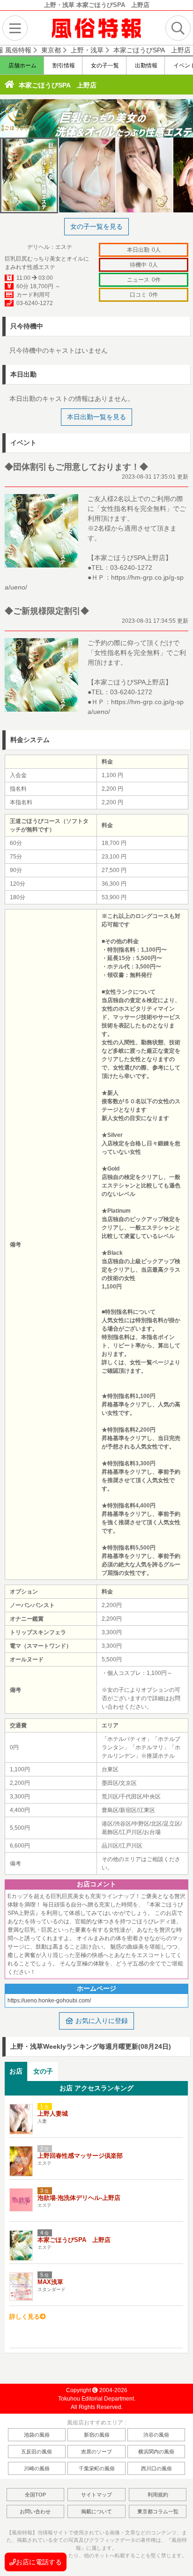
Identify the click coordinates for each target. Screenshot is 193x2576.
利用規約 (158, 2495)
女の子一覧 (104, 65)
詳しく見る (25, 2317)
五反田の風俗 (37, 2452)
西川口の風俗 (156, 2468)
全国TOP (35, 2495)
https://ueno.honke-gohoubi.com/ (49, 2001)
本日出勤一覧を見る (96, 417)
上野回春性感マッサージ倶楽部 (80, 2156)
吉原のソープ (96, 2452)
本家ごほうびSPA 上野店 (58, 85)
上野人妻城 (53, 2114)
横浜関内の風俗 (156, 2452)
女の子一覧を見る (96, 226)
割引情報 (63, 65)
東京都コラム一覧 (158, 2511)
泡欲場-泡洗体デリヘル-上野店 (79, 2198)
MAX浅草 (50, 2282)
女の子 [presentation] (43, 2071)
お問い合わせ (35, 2511)
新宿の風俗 (97, 2435)
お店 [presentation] (16, 2071)
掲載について (96, 2511)
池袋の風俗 (37, 2435)
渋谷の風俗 (156, 2435)
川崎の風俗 (37, 2468)
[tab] (16, 2071)
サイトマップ (96, 2495)
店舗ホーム (22, 65)
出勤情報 (145, 65)
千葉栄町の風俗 (97, 2468)
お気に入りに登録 (101, 2021)
